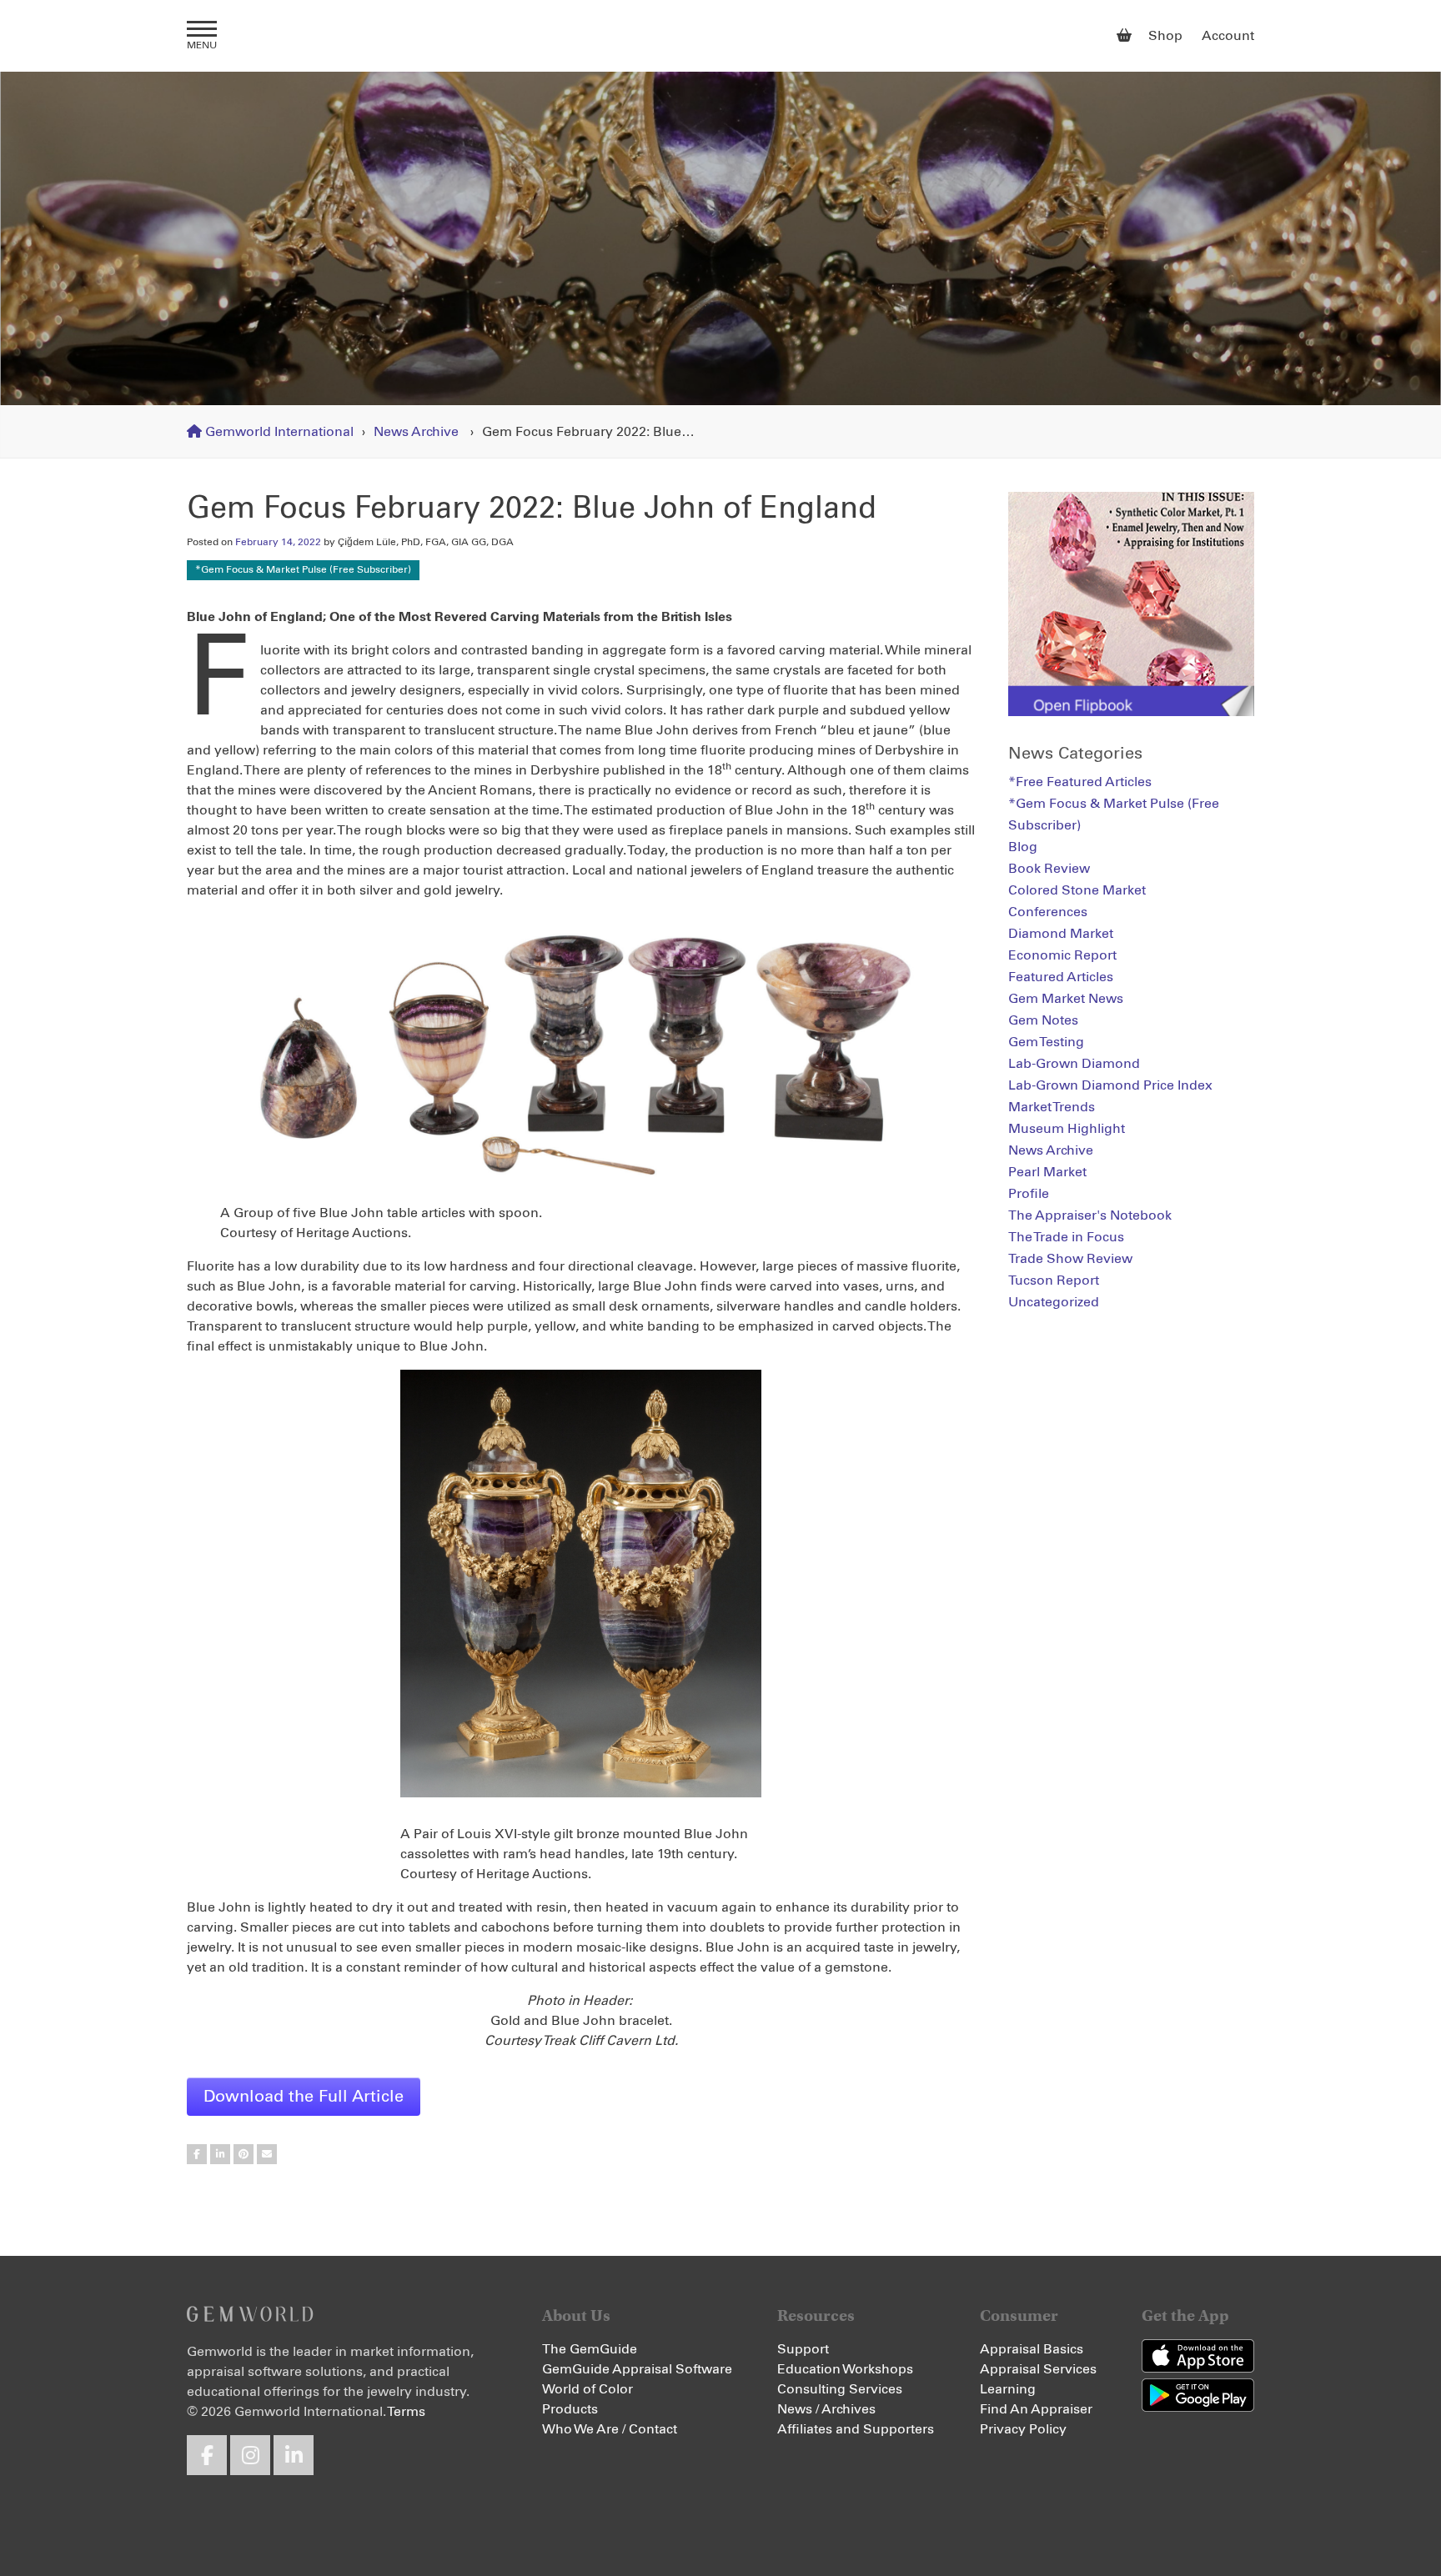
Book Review (1049, 869)
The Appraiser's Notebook (1090, 1215)
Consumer (1019, 2315)
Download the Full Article (304, 2097)
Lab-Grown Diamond (1074, 1064)
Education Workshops (845, 2369)
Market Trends (1052, 1107)
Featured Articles (1061, 977)
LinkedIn (294, 2455)
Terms (406, 2412)
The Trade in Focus (1066, 1237)
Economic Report (1062, 955)
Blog (1023, 847)
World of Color (587, 2389)
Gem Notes (1043, 1020)
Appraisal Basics (1032, 2349)
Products (570, 2409)
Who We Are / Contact (610, 2429)
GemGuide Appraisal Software (637, 2369)
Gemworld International (721, 36)
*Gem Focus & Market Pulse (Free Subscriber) (303, 570)
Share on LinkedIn (220, 2154)
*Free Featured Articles (1080, 782)
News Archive (416, 432)
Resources (816, 2315)
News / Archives (826, 2409)
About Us (576, 2315)
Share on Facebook (197, 2154)
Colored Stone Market (1077, 890)
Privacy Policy (1023, 2429)
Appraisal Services (1038, 2369)
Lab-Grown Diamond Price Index (1110, 1085)
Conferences (1048, 912)
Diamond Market (1061, 934)
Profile (1029, 1194)
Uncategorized (1054, 1302)
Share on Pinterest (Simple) (244, 2154)
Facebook (207, 2455)
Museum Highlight (1067, 1129)
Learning (1008, 2389)
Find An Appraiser (1036, 2409)
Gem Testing (1046, 1042)
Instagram (250, 2455)
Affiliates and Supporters (856, 2429)
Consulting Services (840, 2389)
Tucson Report (1054, 1280)
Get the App (1185, 2315)
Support (803, 2349)
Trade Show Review (1070, 1259)
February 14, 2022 (278, 543)
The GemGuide (590, 2349)
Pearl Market (1047, 1172)
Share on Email (267, 2154)
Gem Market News (1066, 999)
